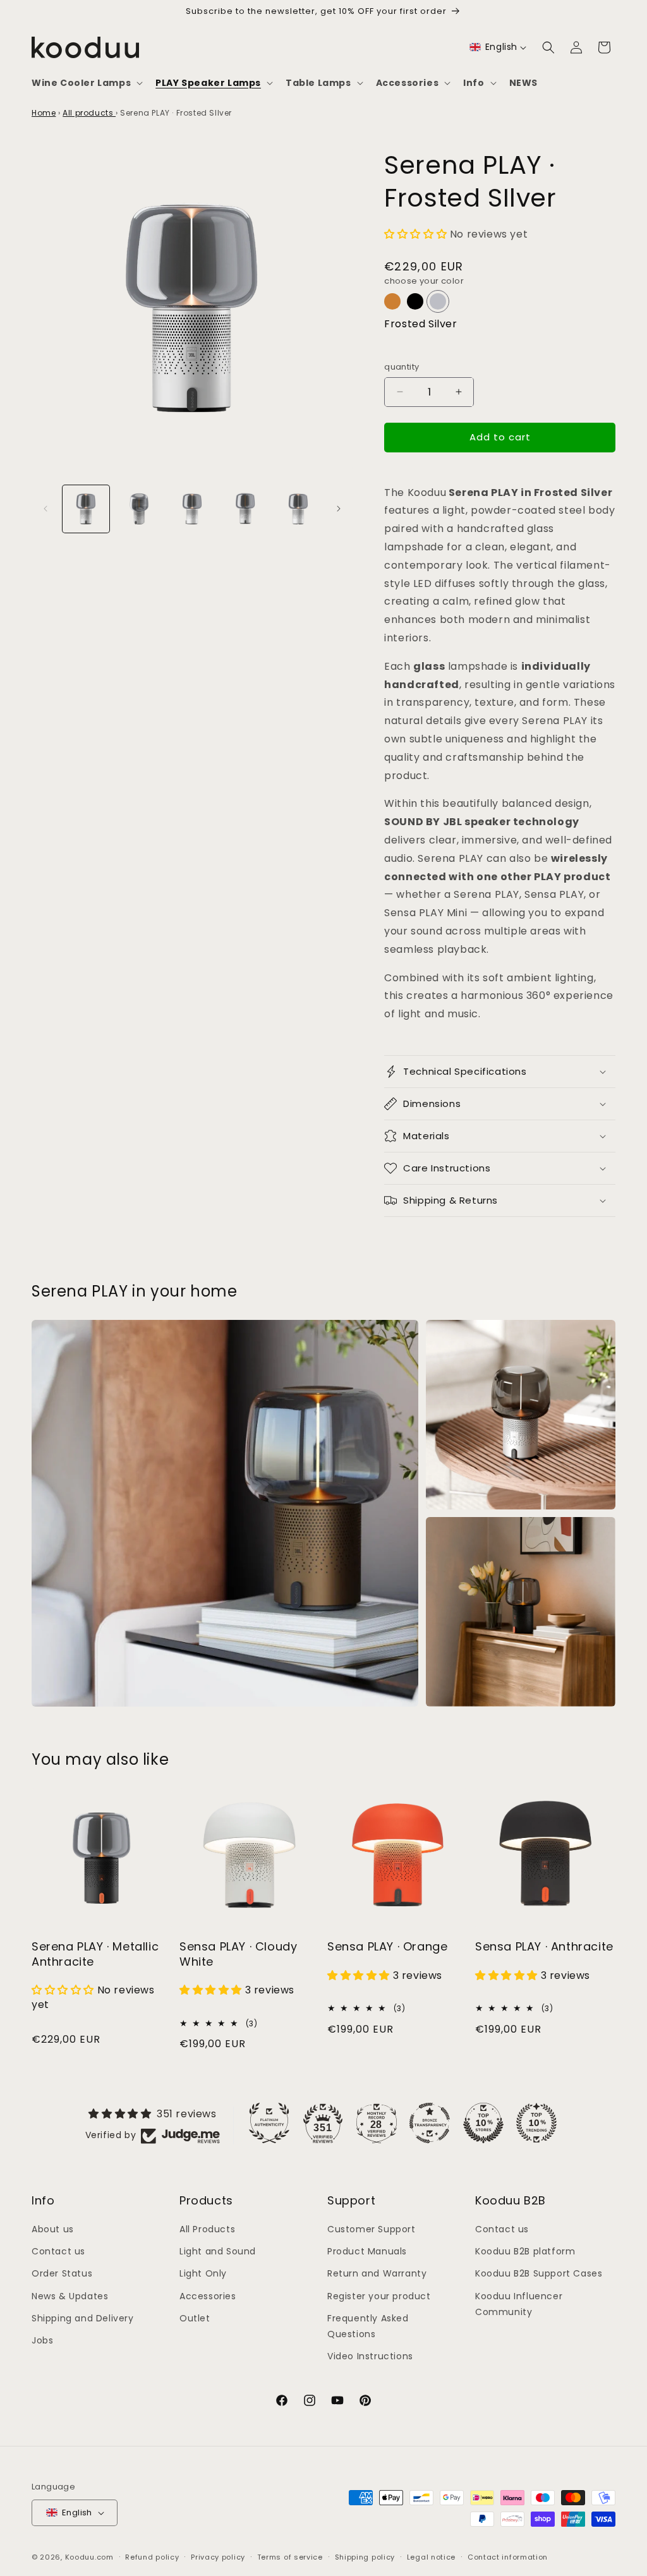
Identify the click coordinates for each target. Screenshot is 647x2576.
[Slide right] (339, 509)
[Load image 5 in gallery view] (298, 509)
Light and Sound (218, 2251)
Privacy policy (218, 2557)
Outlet (195, 2318)
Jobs (42, 2340)
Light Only (203, 2273)
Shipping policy (365, 2557)
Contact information (508, 2557)
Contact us (58, 2251)
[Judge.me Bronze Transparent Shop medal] (430, 2123)
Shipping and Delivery (83, 2318)
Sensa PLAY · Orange (387, 1946)
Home (44, 113)
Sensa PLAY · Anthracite (544, 1946)
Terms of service (290, 2557)
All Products (207, 2229)
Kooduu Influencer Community (519, 2304)
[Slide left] (45, 509)
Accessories (208, 2296)
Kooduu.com (89, 2557)
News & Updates (70, 2296)
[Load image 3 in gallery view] (192, 509)
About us (53, 2229)
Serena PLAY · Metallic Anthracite (95, 1954)
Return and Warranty (377, 2273)
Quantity (402, 367)
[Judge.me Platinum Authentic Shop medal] (269, 2123)
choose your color (424, 281)
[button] (86, 83)
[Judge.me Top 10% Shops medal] (483, 2123)
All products (89, 113)
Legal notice (431, 2557)
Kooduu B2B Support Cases (539, 2273)
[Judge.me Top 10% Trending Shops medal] (536, 2123)
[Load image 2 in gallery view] (139, 509)
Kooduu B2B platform (525, 2251)
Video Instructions (370, 2356)
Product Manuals (367, 2251)
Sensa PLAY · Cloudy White (238, 1954)
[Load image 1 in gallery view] (86, 509)
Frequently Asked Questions (368, 2326)
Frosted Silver (420, 324)
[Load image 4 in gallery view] (245, 509)
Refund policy (152, 2557)
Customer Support (372, 2229)
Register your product (379, 2296)
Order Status (62, 2273)
